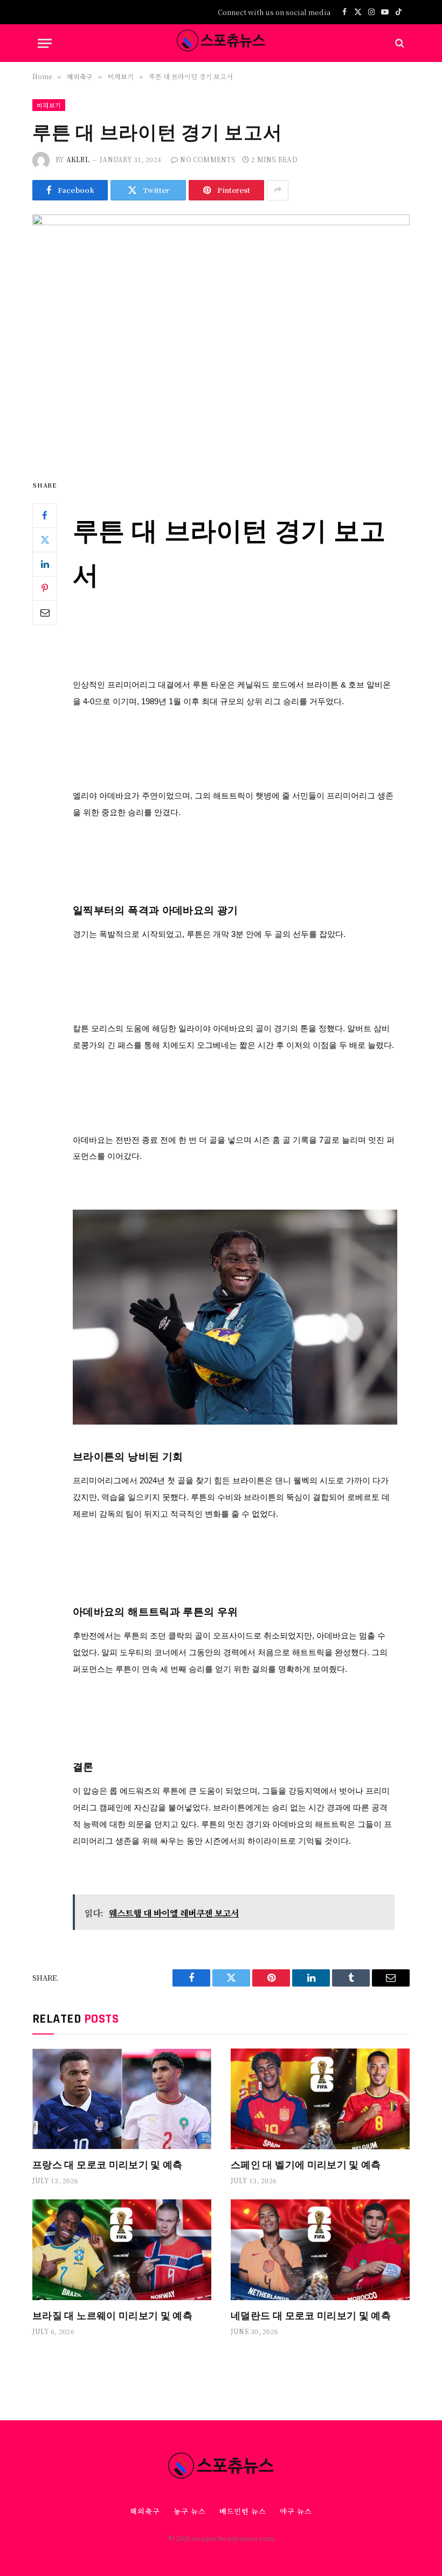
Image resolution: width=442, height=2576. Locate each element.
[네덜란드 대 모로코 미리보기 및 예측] (320, 2250)
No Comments (208, 159)
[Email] (45, 613)
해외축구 (145, 2511)
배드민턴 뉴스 (243, 2511)
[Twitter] (45, 540)
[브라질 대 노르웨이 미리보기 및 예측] (122, 2250)
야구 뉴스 (296, 2511)
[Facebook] (45, 516)
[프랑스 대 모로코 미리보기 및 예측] (122, 2099)
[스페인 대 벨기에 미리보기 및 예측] (320, 2099)
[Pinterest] (45, 588)
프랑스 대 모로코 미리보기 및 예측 (108, 2164)
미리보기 (49, 105)
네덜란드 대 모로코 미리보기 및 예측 (311, 2315)
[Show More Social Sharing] (278, 190)
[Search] (399, 43)
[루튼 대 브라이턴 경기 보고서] (221, 338)
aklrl (78, 159)
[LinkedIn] (45, 564)
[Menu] (45, 43)
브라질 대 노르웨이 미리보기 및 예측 (112, 2315)
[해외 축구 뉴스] (221, 43)
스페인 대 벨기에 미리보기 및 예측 (306, 2164)
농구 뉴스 (190, 2511)
